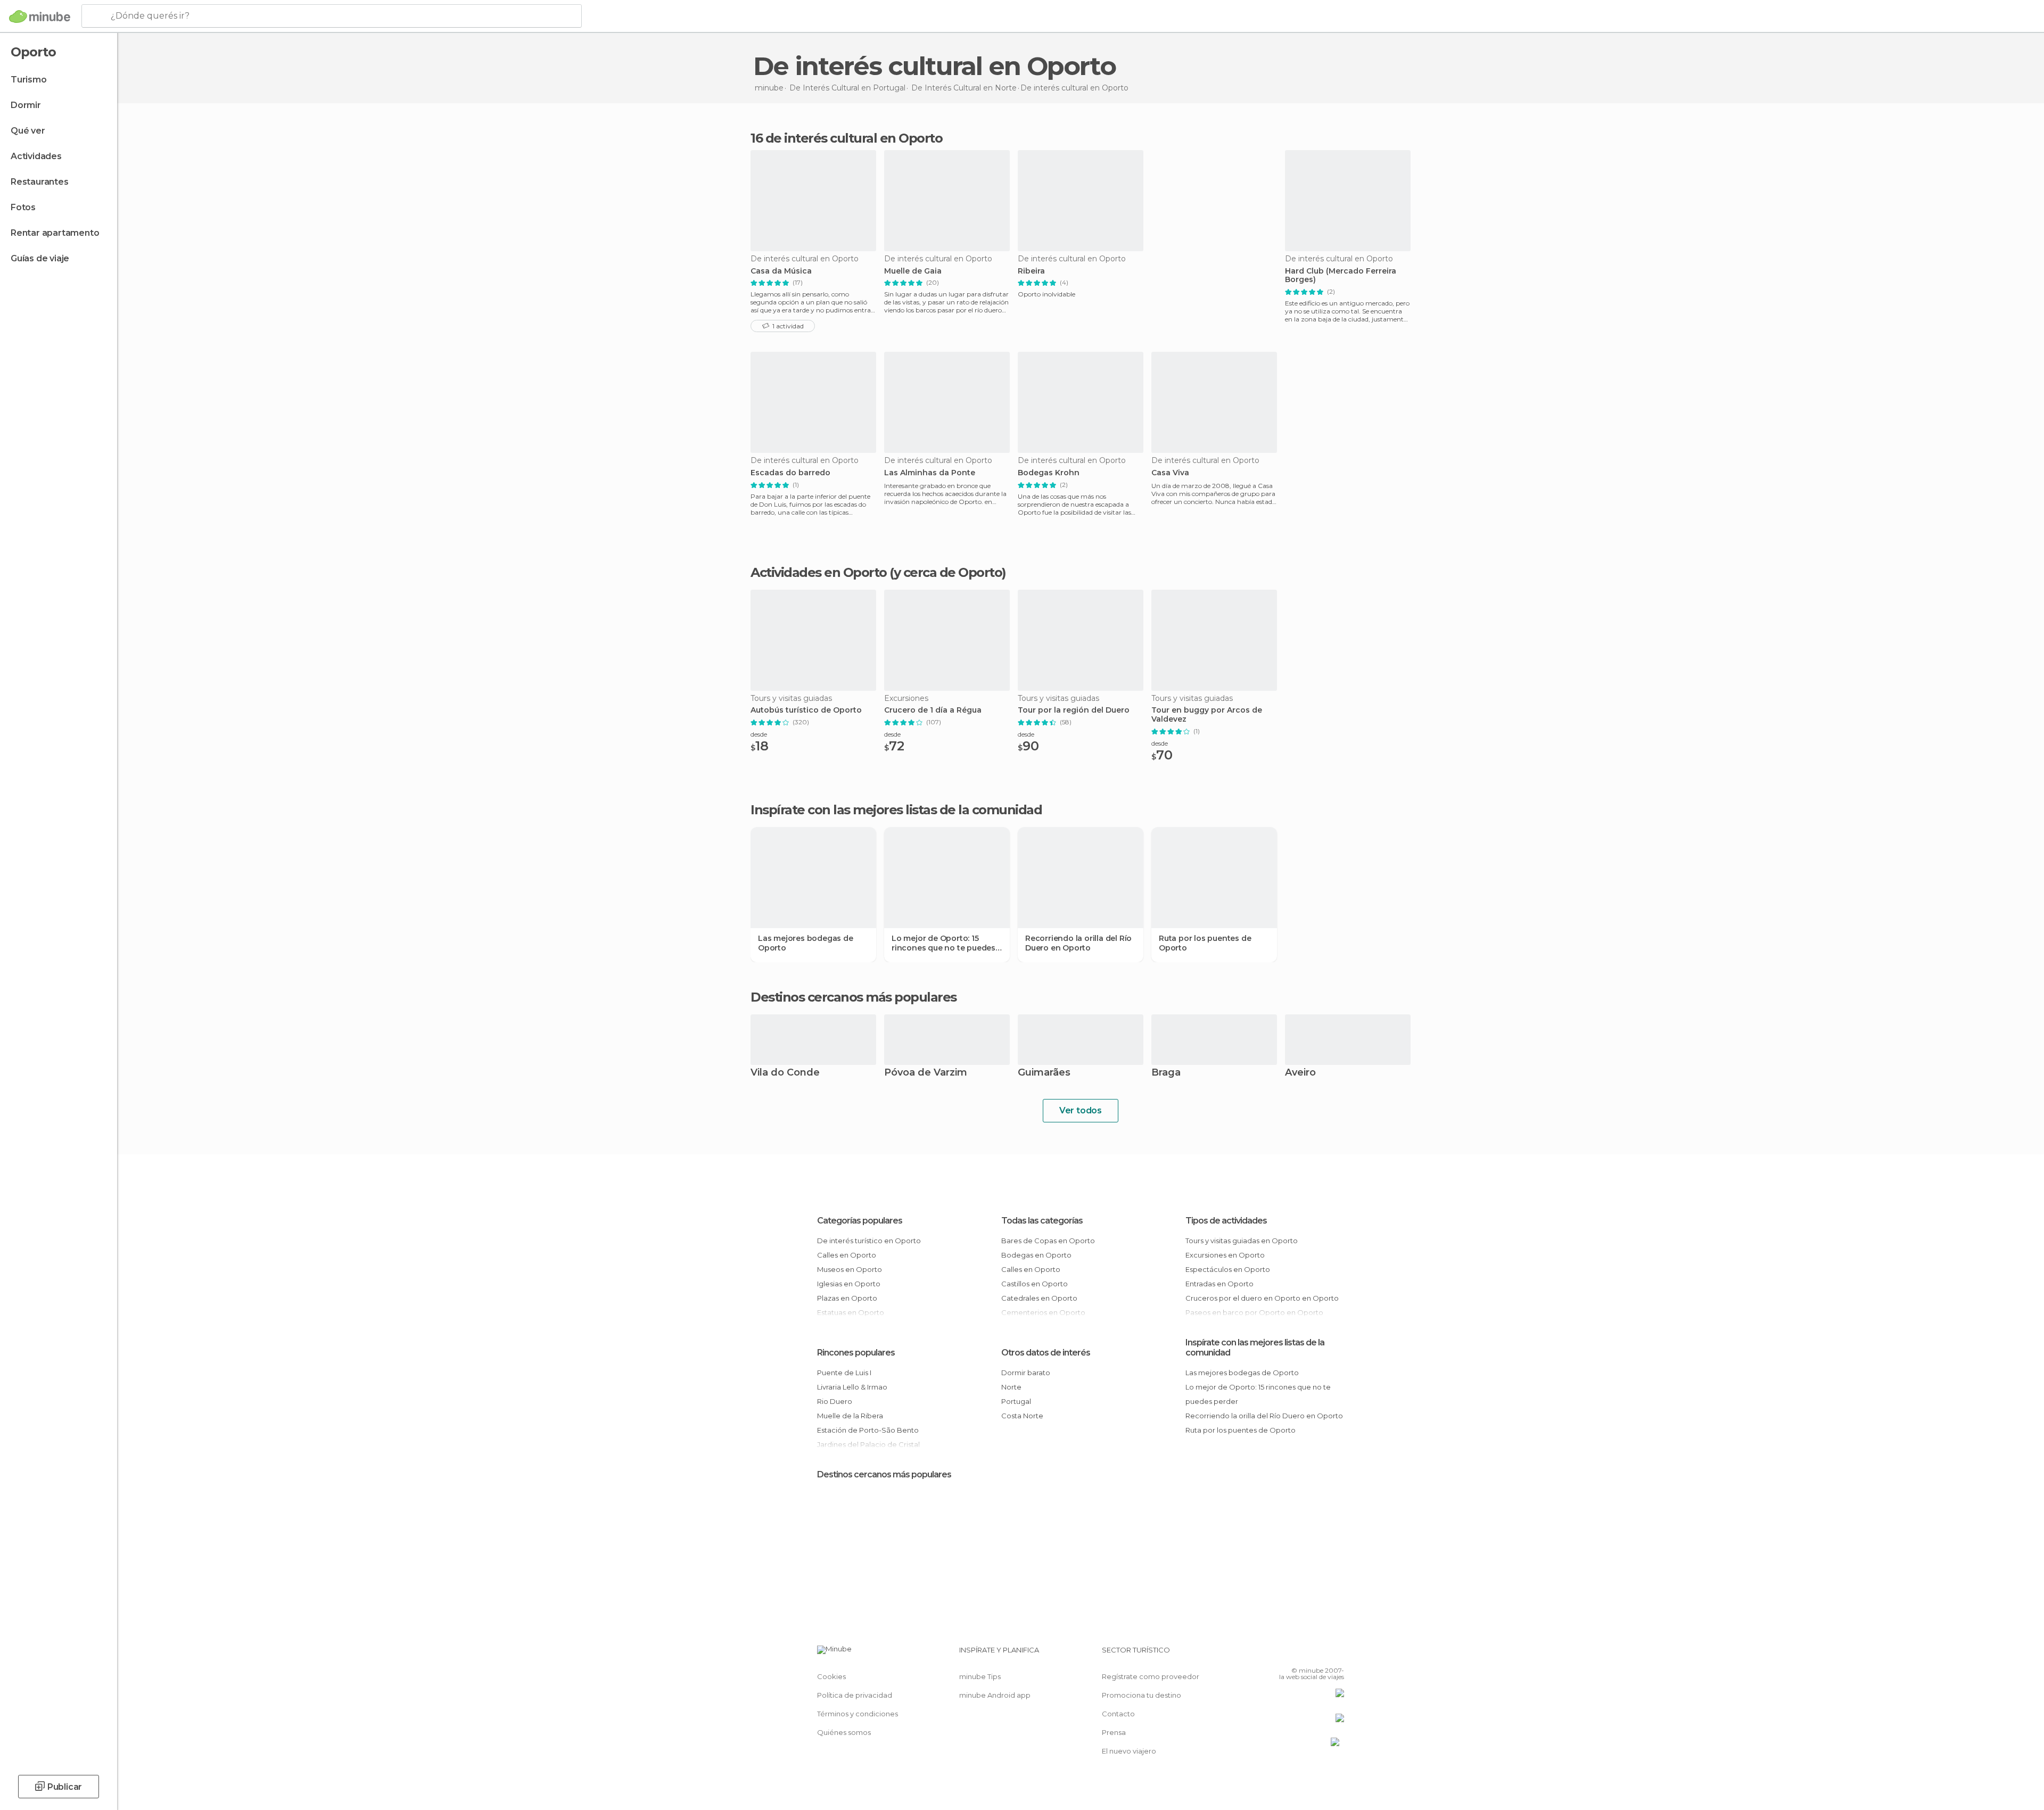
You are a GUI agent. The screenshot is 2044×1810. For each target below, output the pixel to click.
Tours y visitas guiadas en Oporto (1242, 1241)
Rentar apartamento (55, 233)
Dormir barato (1026, 1373)
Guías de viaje (40, 258)
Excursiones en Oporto (1225, 1255)
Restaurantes (40, 182)
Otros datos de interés (1046, 1353)
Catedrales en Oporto (1039, 1298)
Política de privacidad (855, 1695)
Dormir (26, 105)
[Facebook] (1283, 1654)
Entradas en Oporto (1219, 1284)
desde (759, 734)
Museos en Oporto (850, 1269)
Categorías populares (860, 1221)
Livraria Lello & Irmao (852, 1387)
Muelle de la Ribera (850, 1416)
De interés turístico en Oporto (869, 1241)
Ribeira (1031, 271)
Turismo (29, 80)
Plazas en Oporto (847, 1298)
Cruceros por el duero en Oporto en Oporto (1262, 1298)
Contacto (1118, 1714)
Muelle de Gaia (913, 271)
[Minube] (40, 16)
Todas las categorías (1042, 1221)
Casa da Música (781, 271)
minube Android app (995, 1695)
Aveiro (1300, 1073)
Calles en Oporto (847, 1255)
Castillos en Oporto (1035, 1284)
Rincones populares (856, 1353)
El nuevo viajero (1129, 1751)
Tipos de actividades (1226, 1221)
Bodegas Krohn (1049, 473)
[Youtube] (1336, 1654)
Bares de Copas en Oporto (1048, 1241)
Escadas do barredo (790, 473)
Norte (1011, 1387)
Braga (1166, 1073)
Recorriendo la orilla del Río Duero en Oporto (1078, 943)
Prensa (1114, 1732)
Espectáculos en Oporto (1228, 1269)
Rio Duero (835, 1401)
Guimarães (1044, 1073)
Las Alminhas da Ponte (930, 473)
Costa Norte (1022, 1416)
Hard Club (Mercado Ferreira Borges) (1341, 276)
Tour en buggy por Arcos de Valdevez (1207, 715)
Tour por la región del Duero (1074, 710)
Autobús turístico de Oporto (806, 710)
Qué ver (28, 131)
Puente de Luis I (844, 1373)
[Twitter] (1301, 1654)
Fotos (23, 207)
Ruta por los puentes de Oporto (1205, 943)
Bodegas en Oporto (1036, 1255)
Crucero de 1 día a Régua (933, 710)
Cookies (831, 1676)
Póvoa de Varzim (926, 1073)
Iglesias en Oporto (849, 1284)
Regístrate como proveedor (1151, 1676)
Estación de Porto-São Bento (868, 1430)
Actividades (36, 156)
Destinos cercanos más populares (854, 997)
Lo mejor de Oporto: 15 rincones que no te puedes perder (943, 943)
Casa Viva (1170, 473)
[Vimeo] (1318, 1654)
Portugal (1016, 1401)
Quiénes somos (844, 1732)
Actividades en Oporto (819, 572)
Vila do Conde (785, 1073)
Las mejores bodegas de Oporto (806, 943)
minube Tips (980, 1676)
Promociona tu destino (1141, 1695)
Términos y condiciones (858, 1714)
